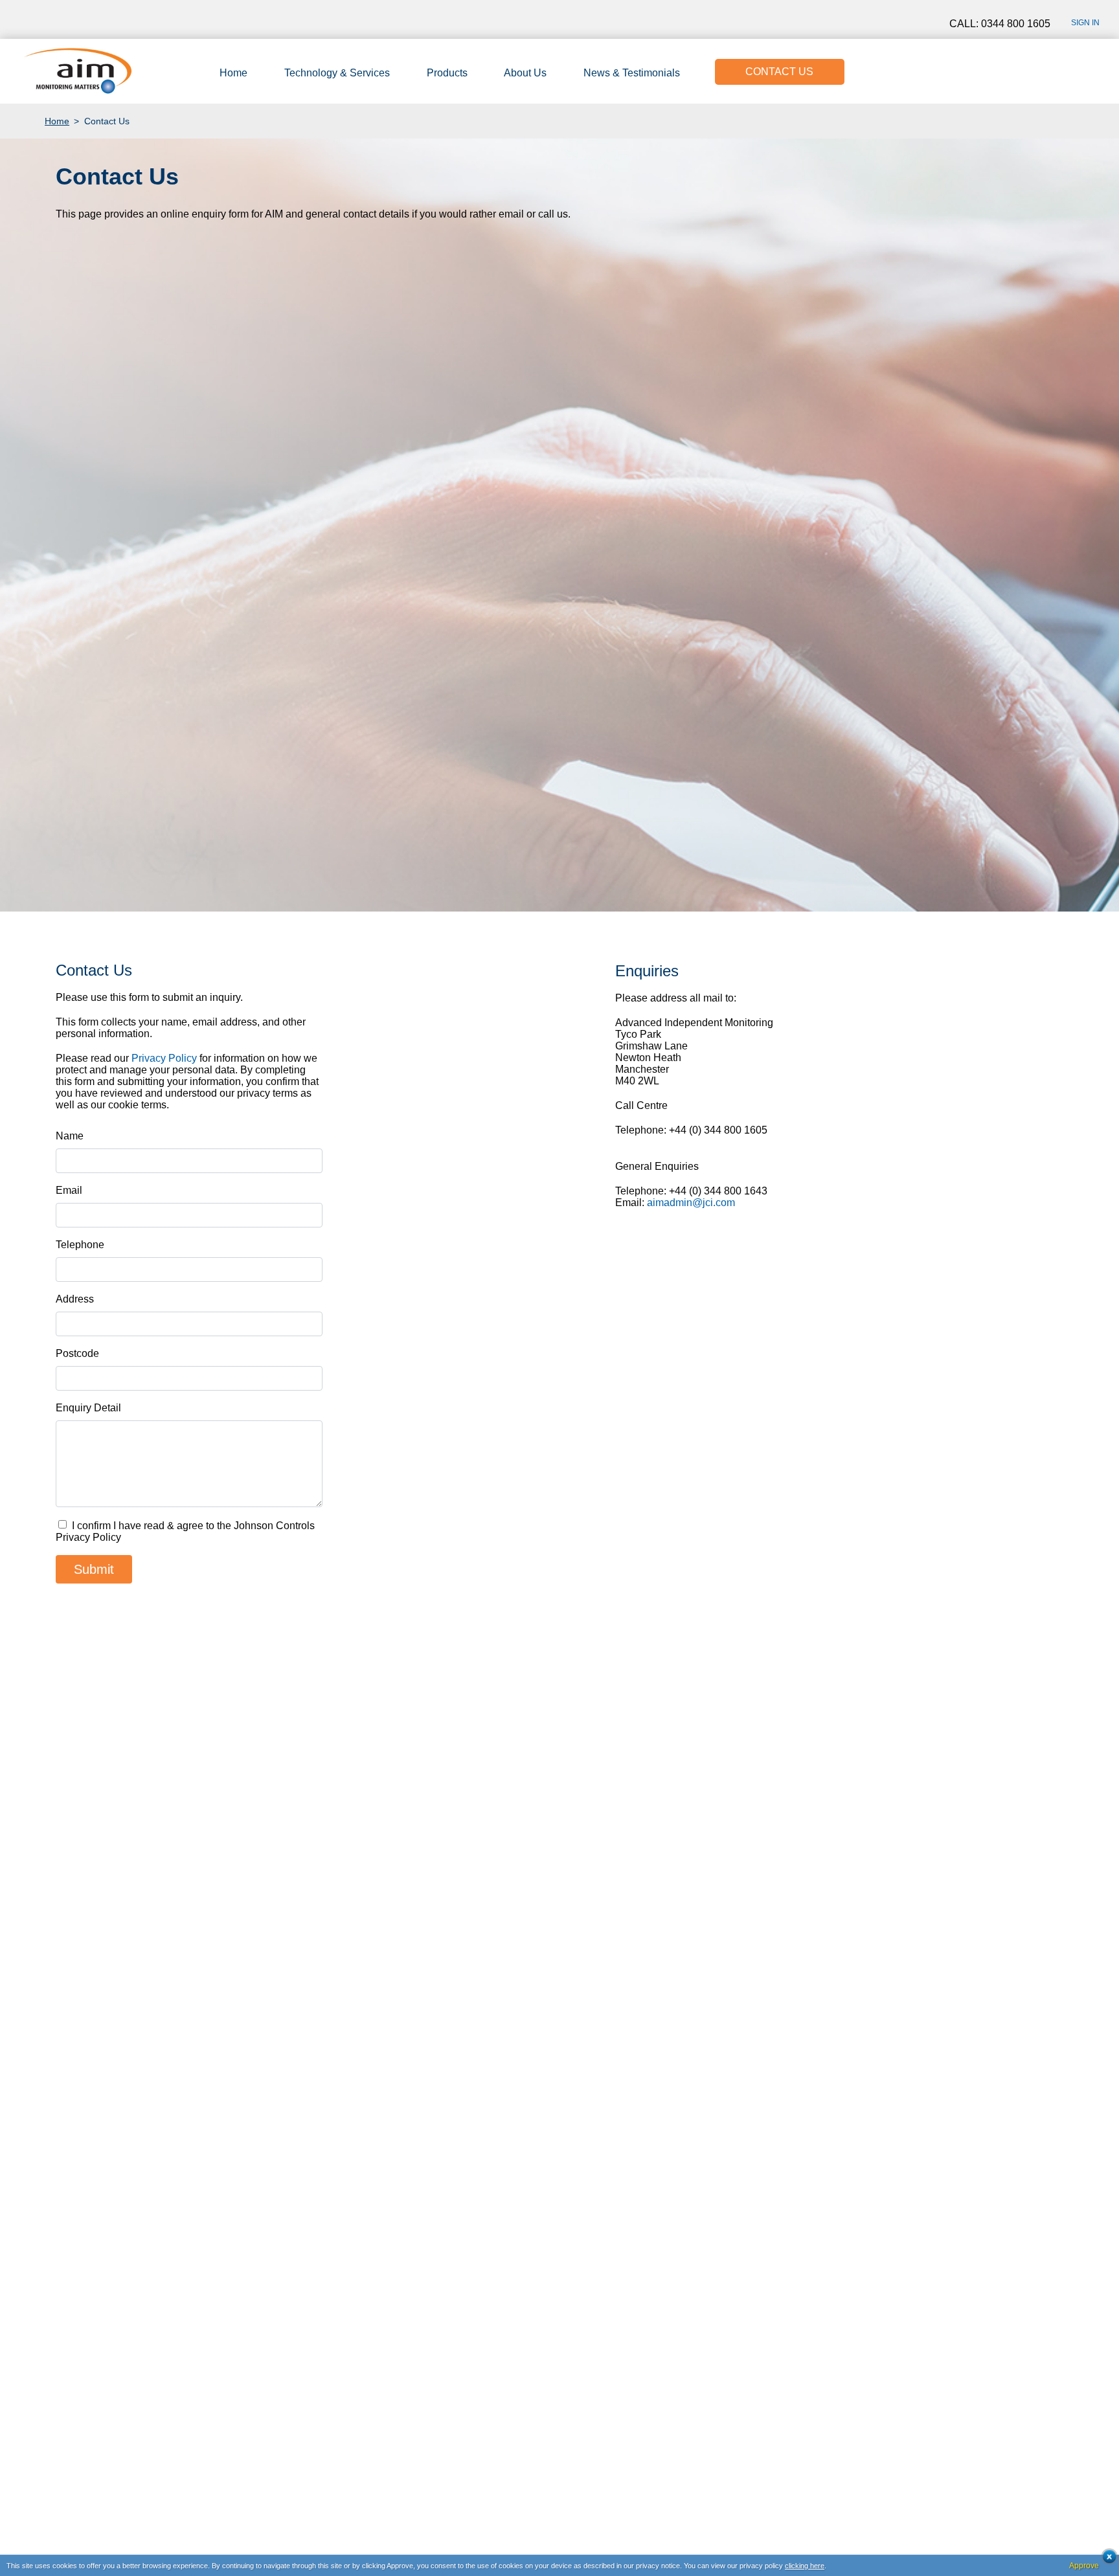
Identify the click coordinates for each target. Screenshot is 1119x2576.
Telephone (80, 1245)
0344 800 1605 (1016, 24)
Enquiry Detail (88, 1408)
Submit (94, 1569)
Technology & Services (337, 73)
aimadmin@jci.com (691, 1203)
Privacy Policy (164, 1058)
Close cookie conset (1106, 2560)
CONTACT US (779, 72)
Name (70, 1136)
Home (233, 73)
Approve (1084, 2566)
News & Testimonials (632, 73)
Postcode (77, 1353)
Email (69, 1190)
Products (447, 73)
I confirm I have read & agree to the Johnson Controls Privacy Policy (185, 1531)
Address (75, 1299)
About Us (525, 73)
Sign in (1085, 23)
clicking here (805, 2566)
